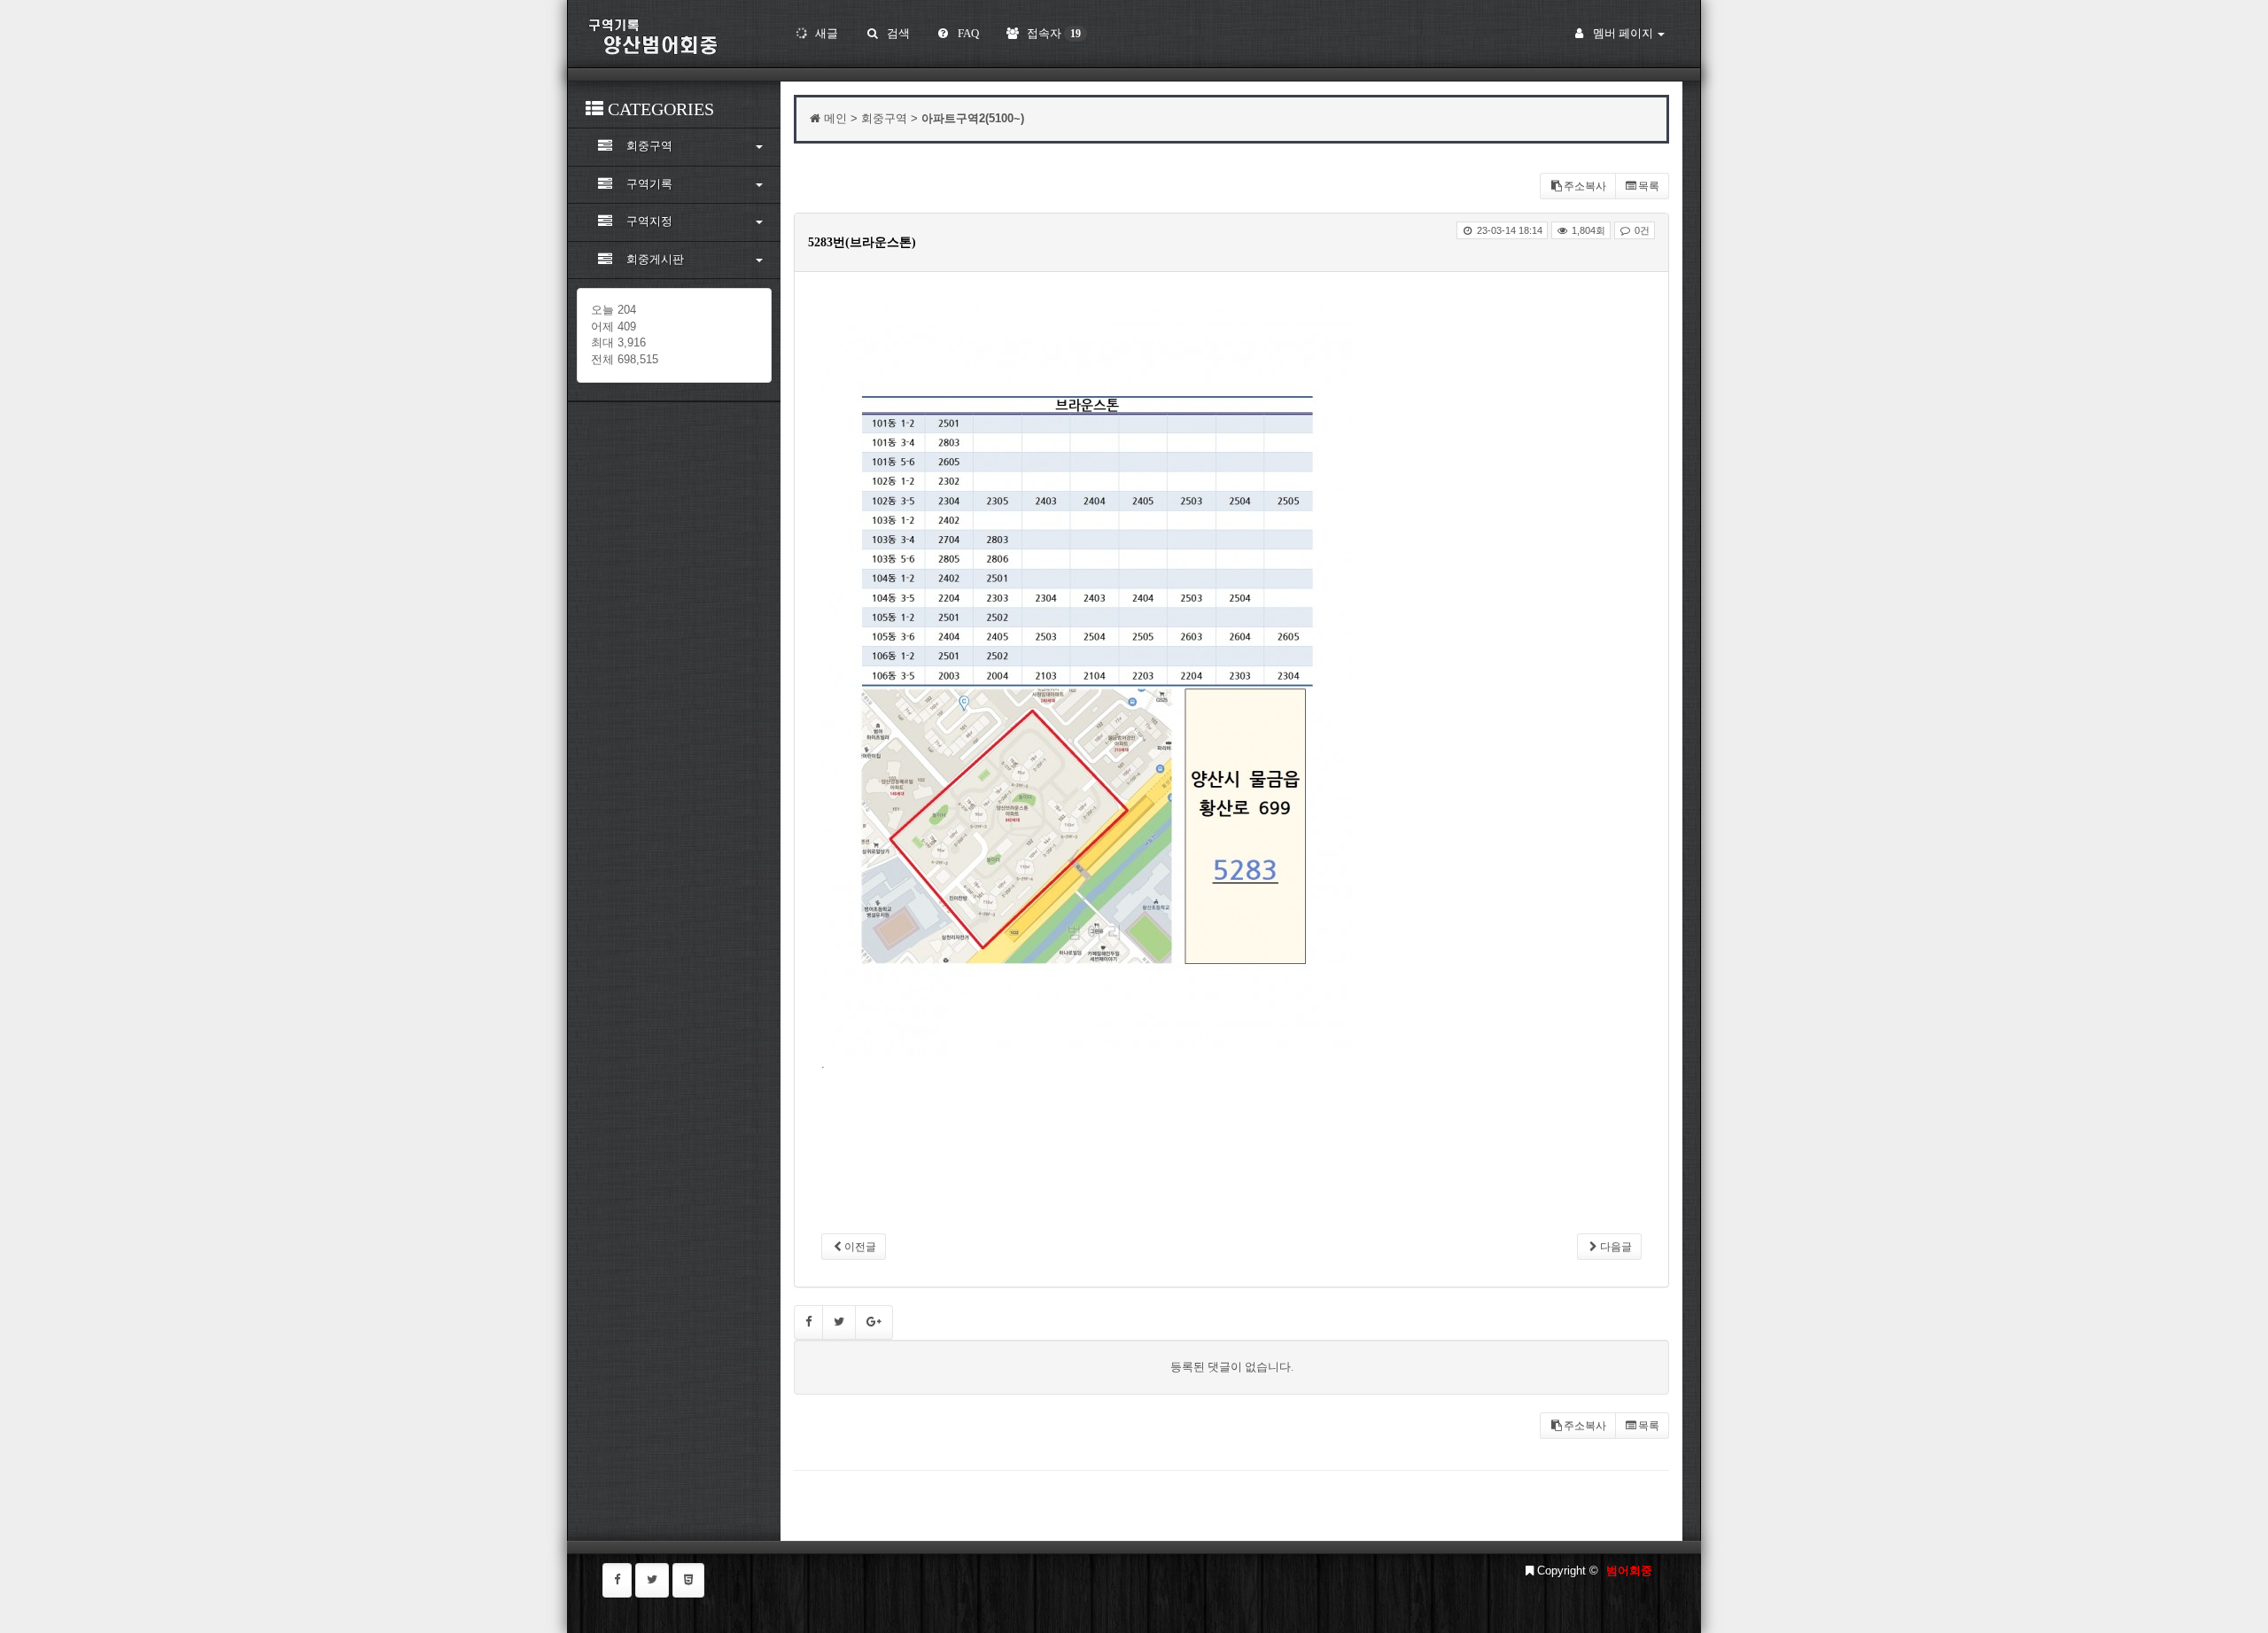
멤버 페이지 (1623, 33)
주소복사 (1585, 186)
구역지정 (649, 221)
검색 (897, 33)
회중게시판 (655, 259)
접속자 (1052, 33)
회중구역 (649, 146)
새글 (825, 33)
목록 (1649, 186)
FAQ (967, 33)
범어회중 (1629, 1571)
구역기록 (649, 184)
